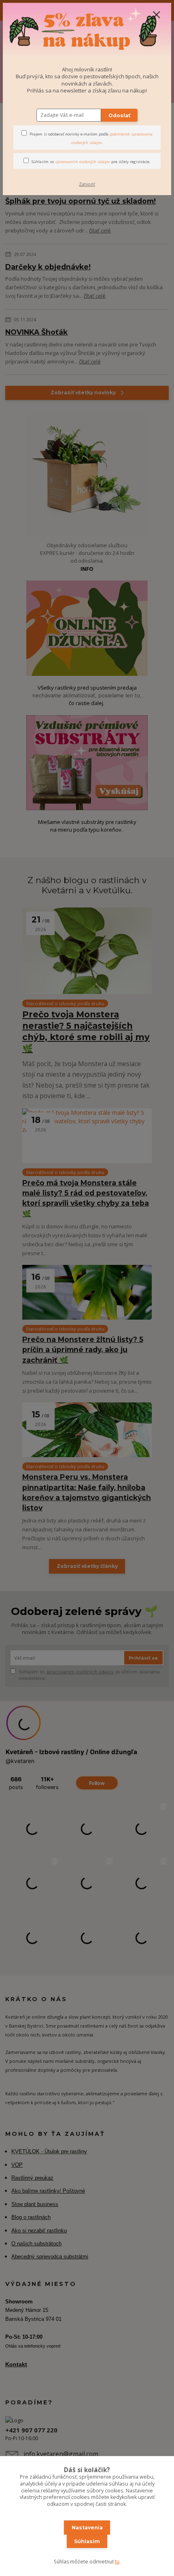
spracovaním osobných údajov (83, 162)
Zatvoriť (87, 184)
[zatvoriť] (157, 15)
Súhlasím (87, 2541)
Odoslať (119, 115)
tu (117, 2562)
